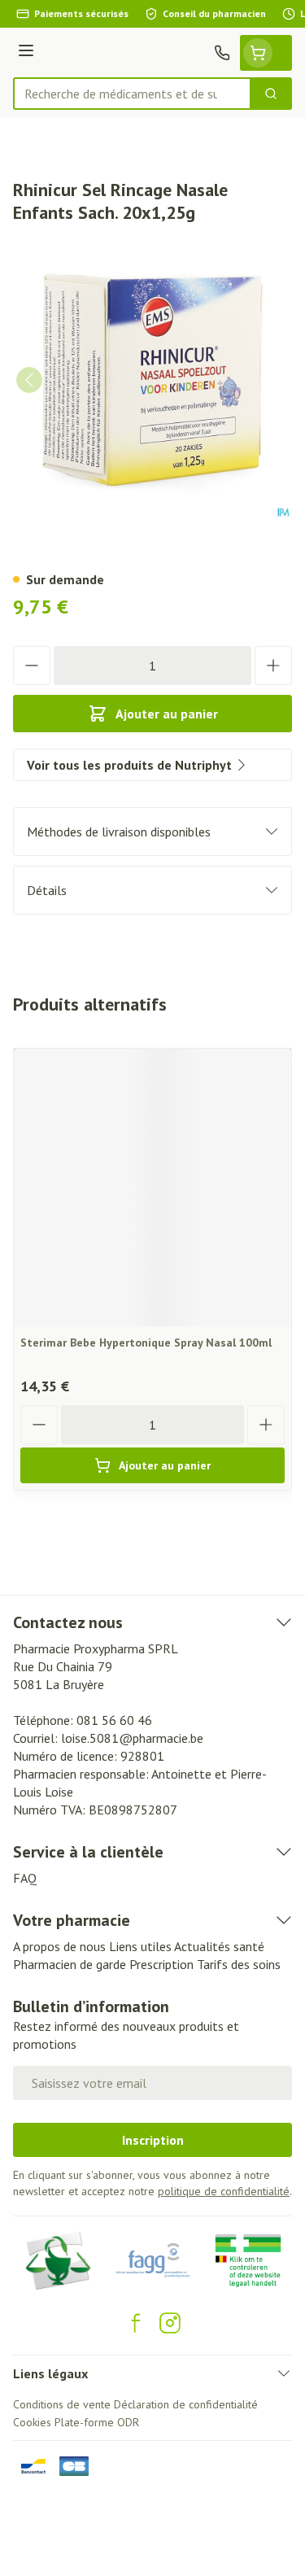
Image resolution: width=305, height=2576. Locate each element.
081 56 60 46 (114, 1720)
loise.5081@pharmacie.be (132, 1738)
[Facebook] (136, 2323)
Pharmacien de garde (70, 1964)
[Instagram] (170, 2323)
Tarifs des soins (239, 1964)
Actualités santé (219, 1946)
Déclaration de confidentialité (186, 2404)
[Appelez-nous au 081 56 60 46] (222, 53)
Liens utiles (140, 1946)
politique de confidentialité (224, 2191)
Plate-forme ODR (97, 2422)
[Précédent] (29, 380)
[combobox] (132, 94)
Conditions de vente (62, 2404)
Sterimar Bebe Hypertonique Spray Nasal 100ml (146, 1343)
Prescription (161, 1964)
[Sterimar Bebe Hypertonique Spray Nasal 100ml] (152, 1188)
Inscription (153, 2140)
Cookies (32, 2422)
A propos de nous (59, 1946)
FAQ (25, 1878)
